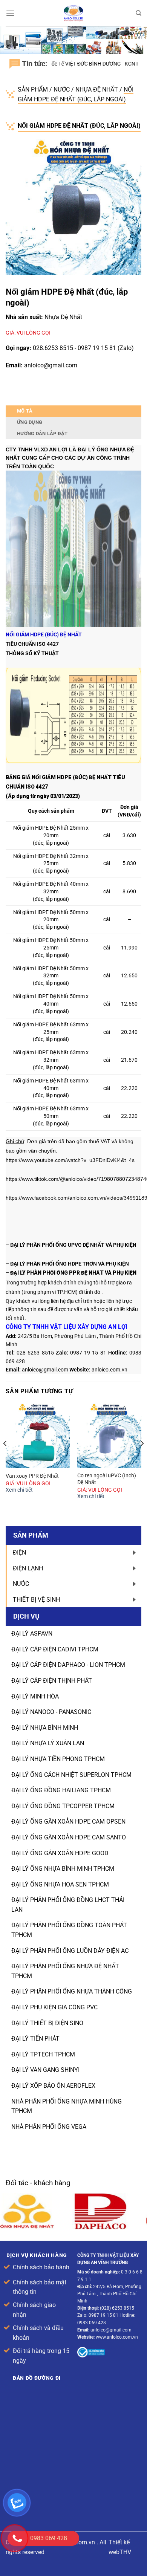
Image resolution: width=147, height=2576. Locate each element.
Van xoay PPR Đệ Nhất (32, 1476)
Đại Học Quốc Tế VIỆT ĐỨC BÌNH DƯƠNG (65, 64)
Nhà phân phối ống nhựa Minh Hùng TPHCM (67, 2106)
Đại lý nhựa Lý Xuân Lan (48, 1743)
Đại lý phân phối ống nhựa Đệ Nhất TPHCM (65, 1971)
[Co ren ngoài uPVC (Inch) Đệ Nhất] (109, 1436)
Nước (62, 89)
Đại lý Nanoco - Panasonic (51, 1712)
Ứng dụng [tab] (30, 422)
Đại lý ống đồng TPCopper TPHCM (63, 1806)
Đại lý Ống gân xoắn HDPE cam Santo (69, 1837)
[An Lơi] (73, 13)
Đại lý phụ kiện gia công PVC (54, 2007)
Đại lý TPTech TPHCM (43, 2054)
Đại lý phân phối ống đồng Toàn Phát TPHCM (69, 1930)
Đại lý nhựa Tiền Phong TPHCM (58, 1759)
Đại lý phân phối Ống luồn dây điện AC (70, 1951)
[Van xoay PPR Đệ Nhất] (38, 1436)
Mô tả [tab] (25, 411)
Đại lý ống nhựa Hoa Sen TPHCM (60, 1884)
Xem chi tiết (19, 1490)
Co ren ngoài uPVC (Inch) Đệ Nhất (107, 1479)
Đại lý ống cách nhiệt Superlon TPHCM (71, 1775)
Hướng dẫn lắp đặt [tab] (42, 433)
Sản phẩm (34, 89)
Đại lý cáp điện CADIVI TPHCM (55, 1649)
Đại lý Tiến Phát (35, 2039)
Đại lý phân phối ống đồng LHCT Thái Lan (68, 1905)
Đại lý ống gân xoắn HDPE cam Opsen (68, 1822)
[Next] (142, 1458)
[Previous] (5, 1458)
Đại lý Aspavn (32, 1634)
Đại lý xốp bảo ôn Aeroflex (53, 2086)
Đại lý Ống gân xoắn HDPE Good (60, 1853)
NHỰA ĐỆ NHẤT (97, 89)
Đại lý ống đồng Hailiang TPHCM (61, 1790)
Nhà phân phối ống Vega (49, 2127)
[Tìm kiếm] (139, 13)
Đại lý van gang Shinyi (45, 2070)
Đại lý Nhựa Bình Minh (45, 1728)
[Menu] (10, 13)
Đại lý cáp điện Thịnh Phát (52, 1681)
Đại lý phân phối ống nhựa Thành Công (72, 1991)
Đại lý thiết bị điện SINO (47, 2023)
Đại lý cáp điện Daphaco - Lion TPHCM (68, 1665)
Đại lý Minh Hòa (35, 1696)
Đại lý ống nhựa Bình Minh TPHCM (63, 1869)
